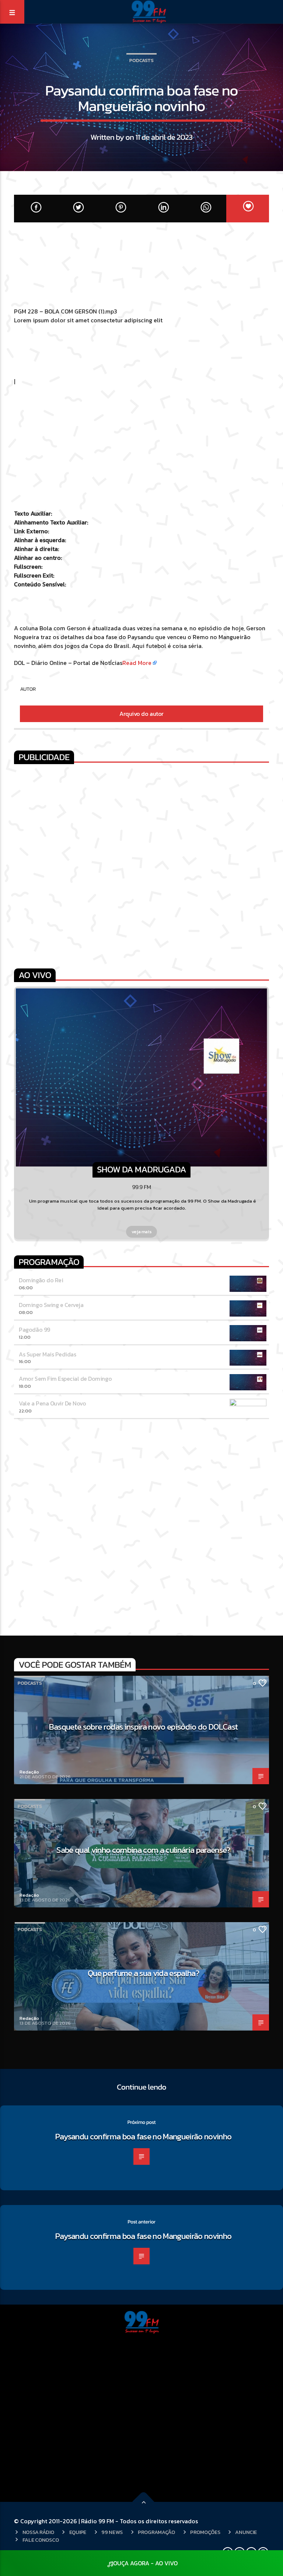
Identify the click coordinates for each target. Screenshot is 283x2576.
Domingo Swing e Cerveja (51, 1305)
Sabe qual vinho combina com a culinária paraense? (143, 1850)
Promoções (205, 2532)
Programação (156, 2532)
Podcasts (141, 60)
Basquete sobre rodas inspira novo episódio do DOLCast (143, 1727)
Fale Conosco (41, 2540)
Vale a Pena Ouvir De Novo (52, 1403)
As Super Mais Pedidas (47, 1354)
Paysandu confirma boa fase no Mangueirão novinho (144, 2136)
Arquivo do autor (141, 714)
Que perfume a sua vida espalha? (143, 1973)
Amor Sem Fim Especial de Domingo (65, 1379)
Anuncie (246, 2532)
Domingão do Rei (41, 1280)
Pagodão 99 (34, 1329)
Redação (29, 1772)
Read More (137, 663)
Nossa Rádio (38, 2532)
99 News (112, 2532)
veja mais (142, 1232)
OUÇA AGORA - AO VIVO (145, 2563)
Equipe (78, 2532)
